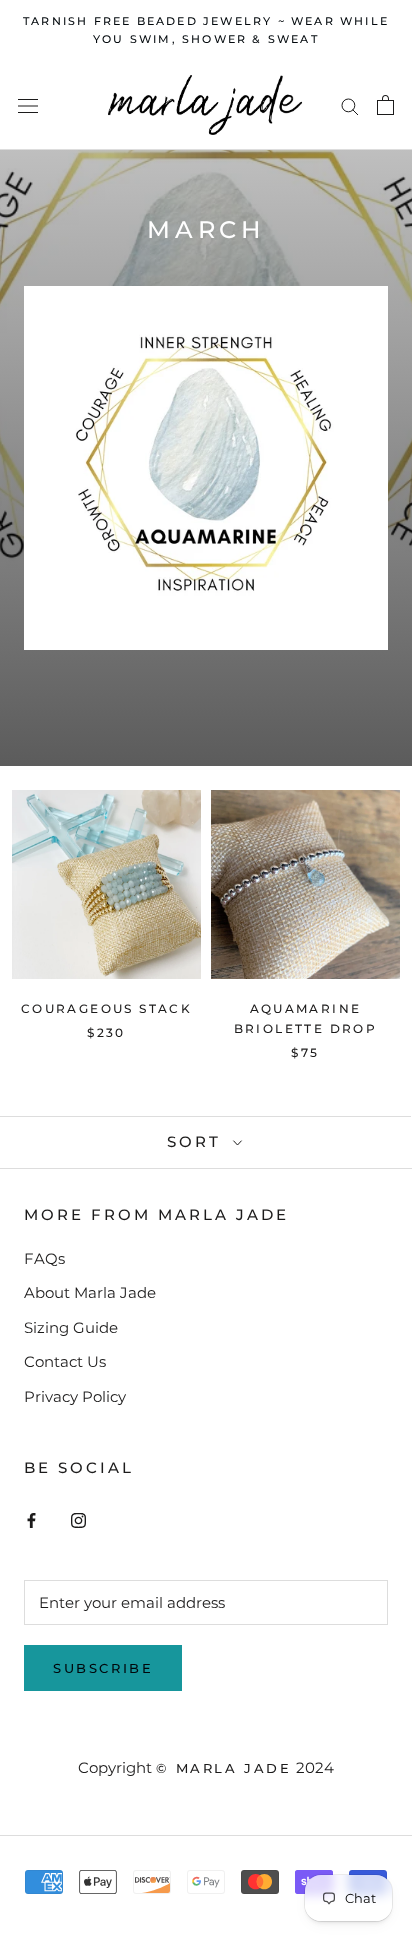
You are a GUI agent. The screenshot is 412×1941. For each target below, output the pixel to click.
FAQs (44, 1258)
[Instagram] (78, 1519)
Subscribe (103, 1668)
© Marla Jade (223, 1768)
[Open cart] (385, 105)
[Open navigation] (28, 105)
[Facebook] (31, 1519)
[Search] (350, 106)
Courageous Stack (106, 1008)
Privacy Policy (75, 1396)
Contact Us (65, 1361)
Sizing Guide (71, 1327)
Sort (197, 1141)
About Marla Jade (90, 1292)
